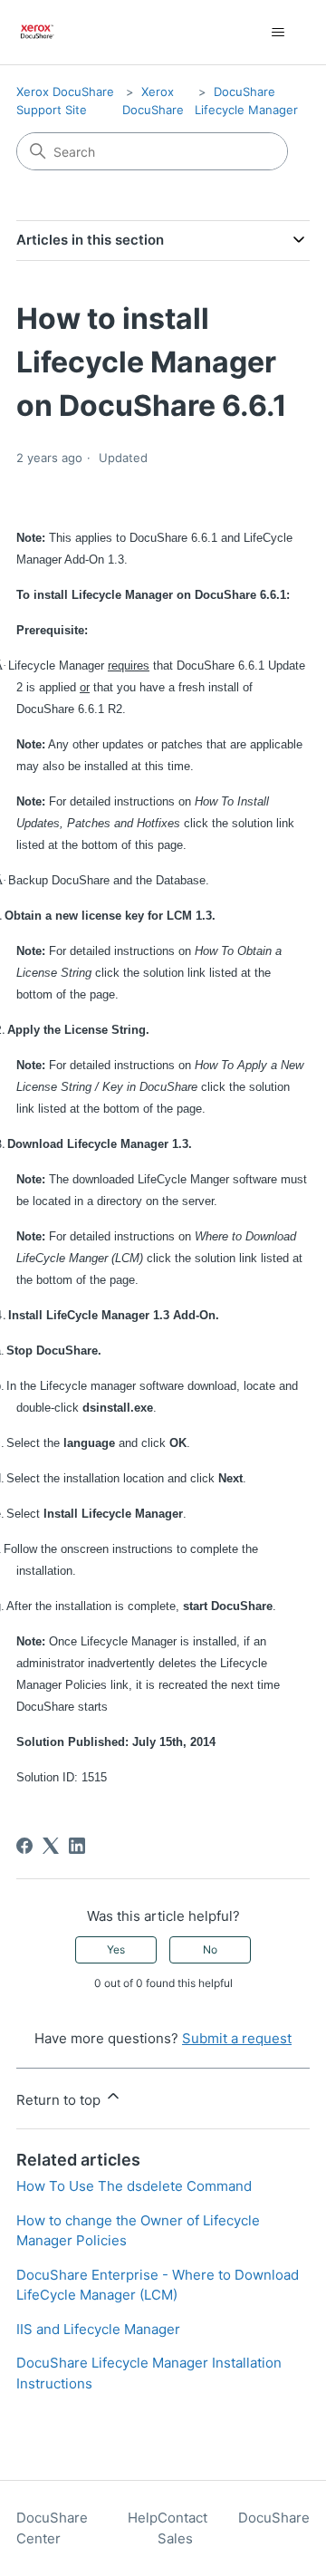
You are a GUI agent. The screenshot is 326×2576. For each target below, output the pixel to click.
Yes (116, 1949)
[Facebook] (24, 1846)
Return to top (60, 2100)
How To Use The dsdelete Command (134, 2186)
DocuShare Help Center (87, 2528)
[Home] (38, 32)
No (210, 1949)
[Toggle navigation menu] (278, 33)
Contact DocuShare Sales (234, 2528)
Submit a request (237, 2038)
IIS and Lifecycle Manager (98, 2329)
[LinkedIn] (77, 1846)
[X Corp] (51, 1846)
